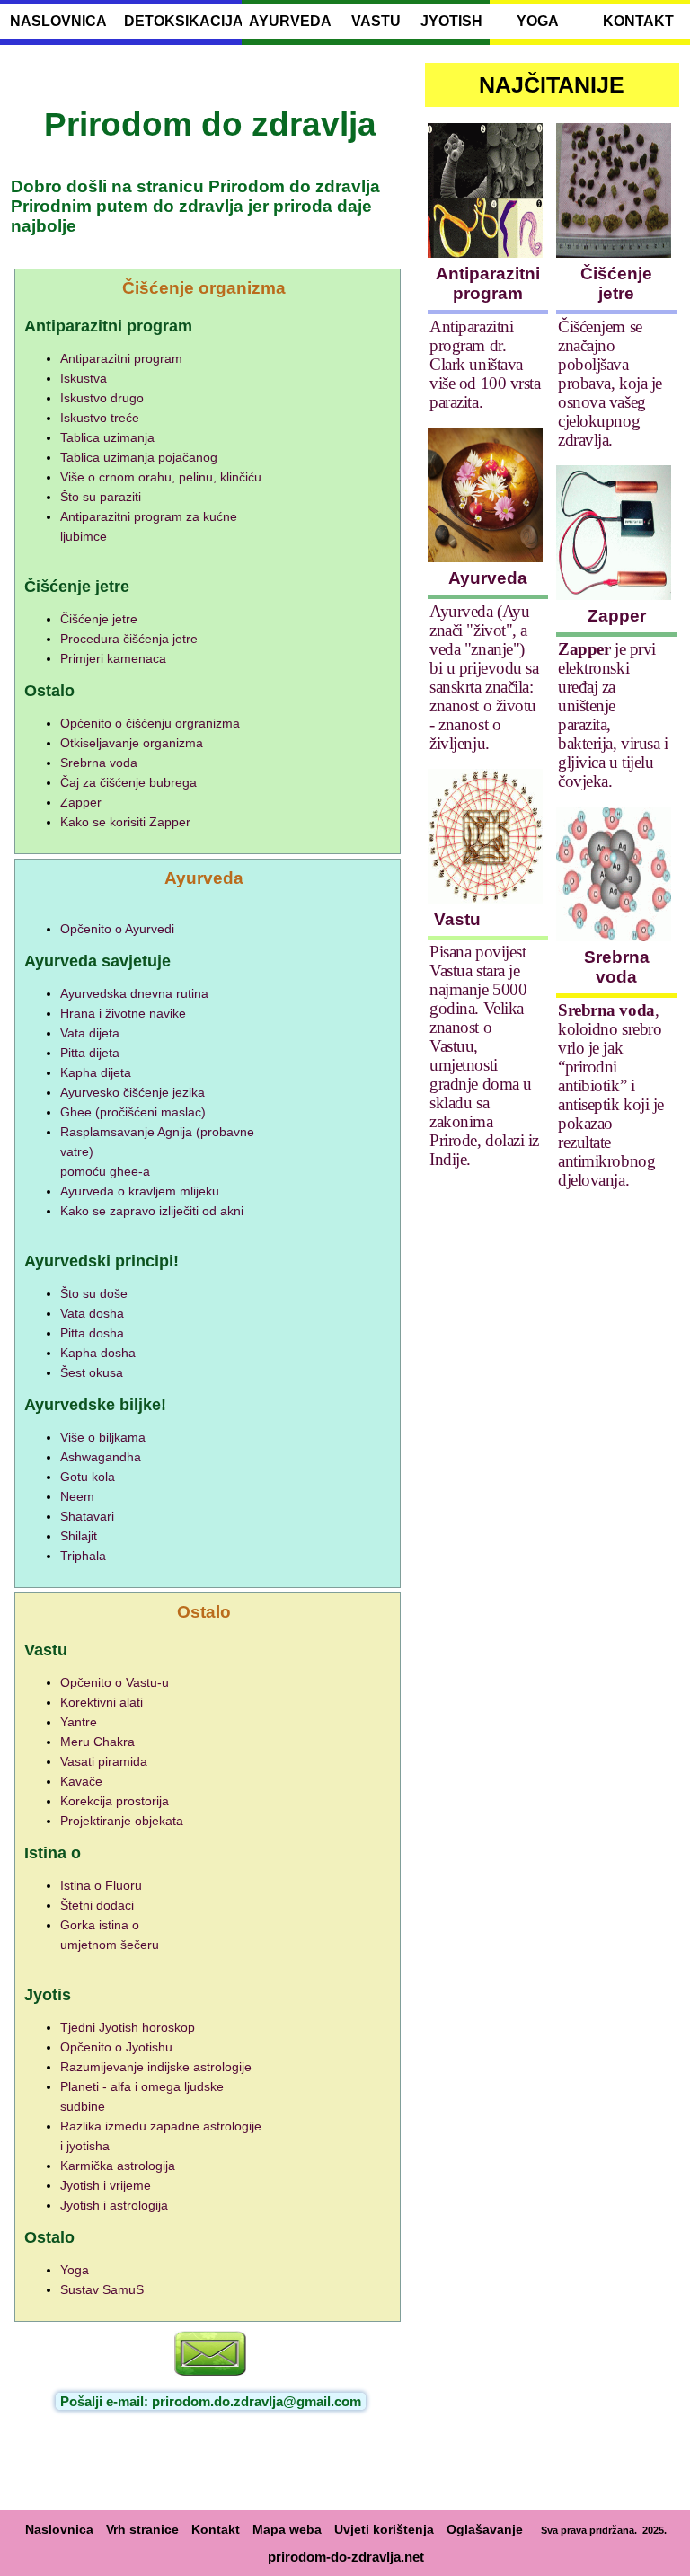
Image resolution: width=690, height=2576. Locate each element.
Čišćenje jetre (99, 619)
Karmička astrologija (118, 2166)
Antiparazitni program (121, 358)
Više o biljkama (103, 1437)
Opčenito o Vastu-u (115, 1682)
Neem (77, 1496)
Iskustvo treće (100, 418)
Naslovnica (59, 2529)
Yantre (79, 1722)
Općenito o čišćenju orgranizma (150, 723)
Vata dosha (92, 1313)
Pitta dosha (92, 1333)
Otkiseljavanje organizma (132, 743)
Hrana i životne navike (123, 1013)
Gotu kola (88, 1477)
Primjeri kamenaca (113, 658)
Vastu (457, 919)
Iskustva (84, 378)
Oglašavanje (485, 2529)
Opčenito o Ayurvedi (117, 929)
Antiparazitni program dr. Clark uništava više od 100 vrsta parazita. (485, 364)
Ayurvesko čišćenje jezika (133, 1092)
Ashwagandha (101, 1457)
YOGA (538, 21)
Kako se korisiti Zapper (125, 822)
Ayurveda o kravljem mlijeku (140, 1191)
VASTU (376, 21)
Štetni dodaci (97, 1905)
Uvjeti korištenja (384, 2529)
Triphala (83, 1556)
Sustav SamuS (102, 2289)
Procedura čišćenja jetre (129, 639)
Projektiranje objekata (122, 1821)
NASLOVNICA (58, 21)
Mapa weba (287, 2529)
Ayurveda (488, 578)
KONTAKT (638, 21)
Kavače (81, 1781)
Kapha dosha (98, 1353)
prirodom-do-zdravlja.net (346, 2557)
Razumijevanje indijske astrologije (156, 2067)
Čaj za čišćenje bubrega (128, 782)
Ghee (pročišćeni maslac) (133, 1112)
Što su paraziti (101, 497)
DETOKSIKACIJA (179, 21)
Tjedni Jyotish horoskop (128, 2027)
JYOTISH (451, 21)
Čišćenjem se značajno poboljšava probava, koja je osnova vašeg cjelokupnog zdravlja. (610, 383)
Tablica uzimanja (107, 437)
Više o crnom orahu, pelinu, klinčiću (161, 477)
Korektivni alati (102, 1702)
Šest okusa (92, 1372)
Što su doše (94, 1293)
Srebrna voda (99, 763)
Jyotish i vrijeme (106, 2185)
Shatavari (87, 1516)
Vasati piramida (104, 1761)
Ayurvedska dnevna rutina (134, 993)
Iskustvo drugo (102, 398)
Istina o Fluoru (101, 1885)
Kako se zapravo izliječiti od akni (152, 1211)
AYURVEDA (290, 21)
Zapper (81, 802)
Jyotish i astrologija (114, 2205)
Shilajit (79, 1536)
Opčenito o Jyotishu (116, 2047)
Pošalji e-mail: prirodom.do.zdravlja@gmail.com (211, 2401)
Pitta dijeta (90, 1053)
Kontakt (216, 2529)
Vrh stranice (142, 2529)
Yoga (75, 2270)
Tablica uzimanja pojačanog (139, 457)
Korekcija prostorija (115, 1801)
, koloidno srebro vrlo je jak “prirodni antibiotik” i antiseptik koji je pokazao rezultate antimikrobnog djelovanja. (610, 1095)
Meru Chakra (97, 1742)
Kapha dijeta (96, 1072)
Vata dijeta (90, 1033)
